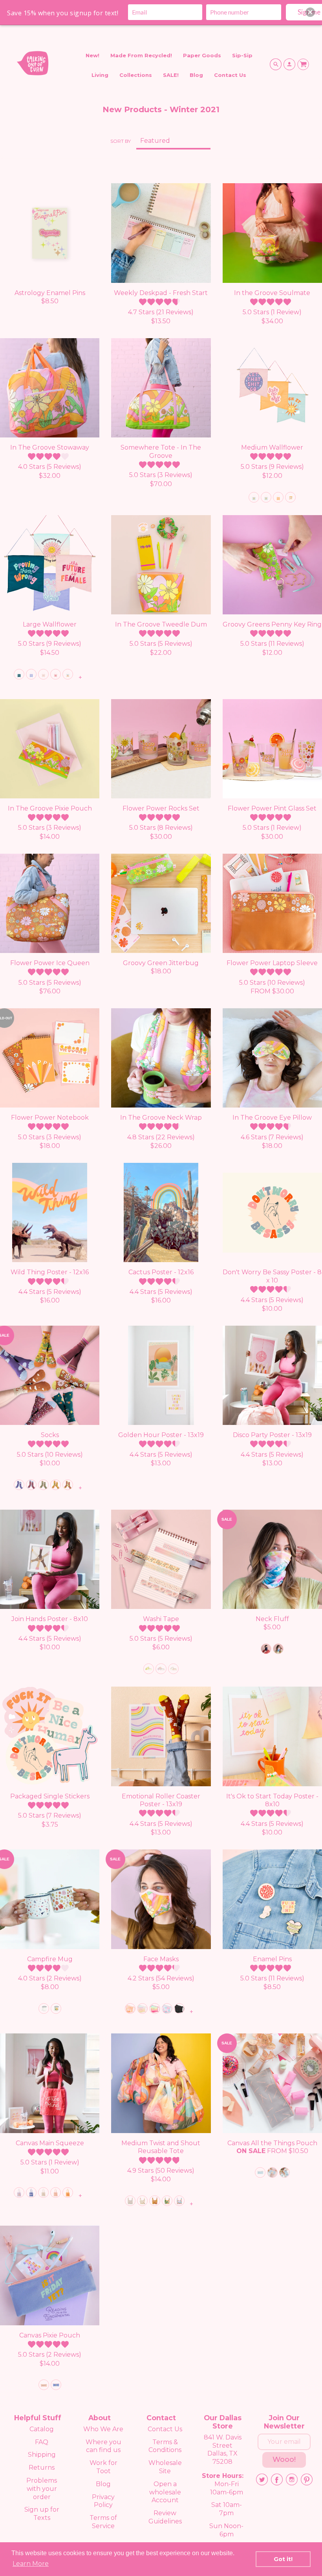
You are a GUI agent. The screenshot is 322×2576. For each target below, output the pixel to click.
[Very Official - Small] (179, 2009)
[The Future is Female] (56, 674)
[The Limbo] (130, 2201)
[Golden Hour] (56, 2009)
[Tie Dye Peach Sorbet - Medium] (130, 2009)
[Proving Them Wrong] (19, 674)
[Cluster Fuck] (31, 1485)
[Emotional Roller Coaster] (179, 2201)
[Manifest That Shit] (43, 674)
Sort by (121, 141)
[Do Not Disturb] (290, 497)
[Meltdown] (161, 1669)
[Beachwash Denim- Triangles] (284, 2172)
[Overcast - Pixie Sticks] (260, 2172)
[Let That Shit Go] (254, 497)
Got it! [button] (283, 2559)
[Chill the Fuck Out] (43, 1485)
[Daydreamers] (272, 2172)
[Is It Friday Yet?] (56, 2385)
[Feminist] (31, 2193)
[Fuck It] (266, 497)
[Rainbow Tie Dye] (278, 1649)
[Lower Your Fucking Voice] (31, 674)
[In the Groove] (56, 1485)
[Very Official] (266, 1649)
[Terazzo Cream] (142, 2201)
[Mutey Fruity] (173, 1669)
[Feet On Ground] (19, 1485)
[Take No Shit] (278, 497)
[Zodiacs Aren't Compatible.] (44, 2009)
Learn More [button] (31, 2564)
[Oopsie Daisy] (149, 1669)
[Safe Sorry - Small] (155, 2009)
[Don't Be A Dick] (68, 2193)
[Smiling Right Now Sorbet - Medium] (142, 2009)
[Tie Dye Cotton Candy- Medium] (167, 2009)
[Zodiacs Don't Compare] (56, 2193)
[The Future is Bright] (19, 2193)
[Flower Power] (68, 1485)
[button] (310, 12)
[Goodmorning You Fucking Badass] (68, 674)
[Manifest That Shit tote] (43, 2193)
